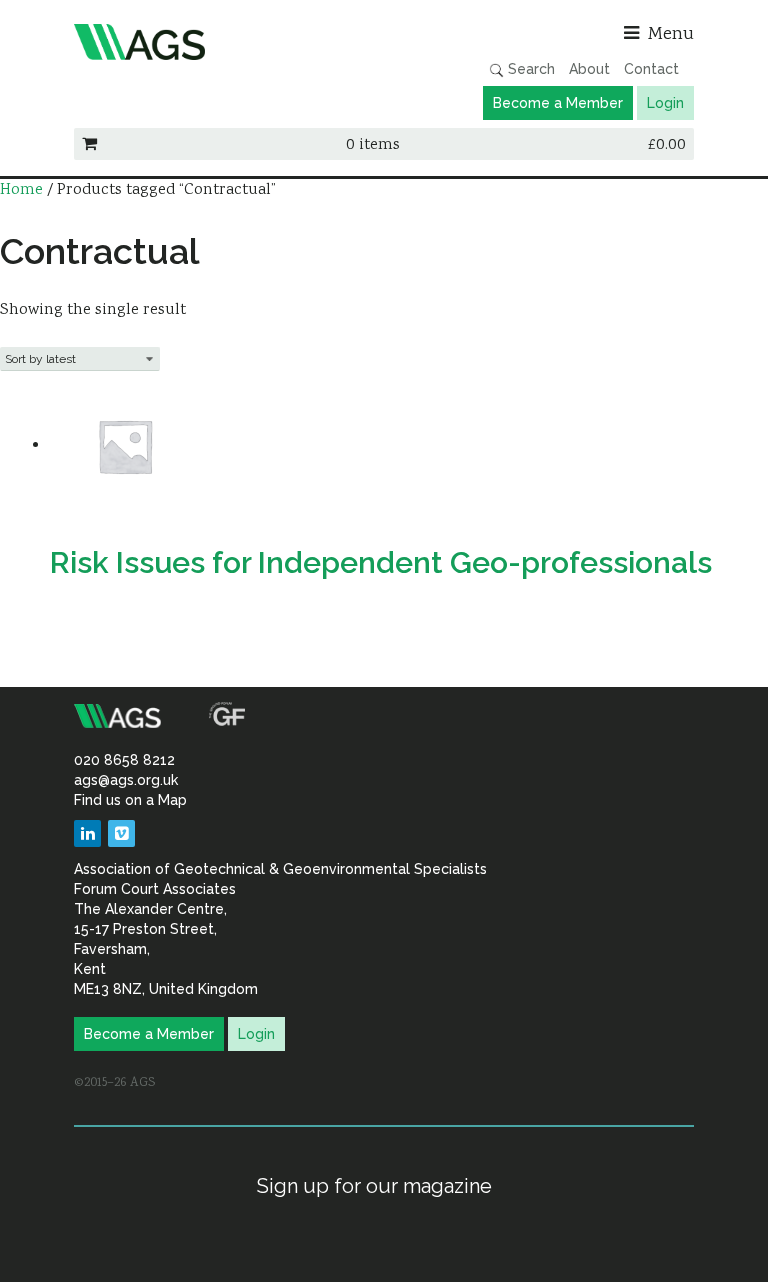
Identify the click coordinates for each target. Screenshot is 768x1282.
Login (665, 103)
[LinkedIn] (87, 833)
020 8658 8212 (124, 760)
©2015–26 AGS (114, 1083)
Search (529, 69)
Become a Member (558, 103)
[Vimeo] (121, 833)
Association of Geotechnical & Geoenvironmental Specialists (224, 42)
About (589, 69)
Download (93, 622)
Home (21, 190)
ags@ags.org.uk (126, 780)
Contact (651, 69)
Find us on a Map (130, 800)
